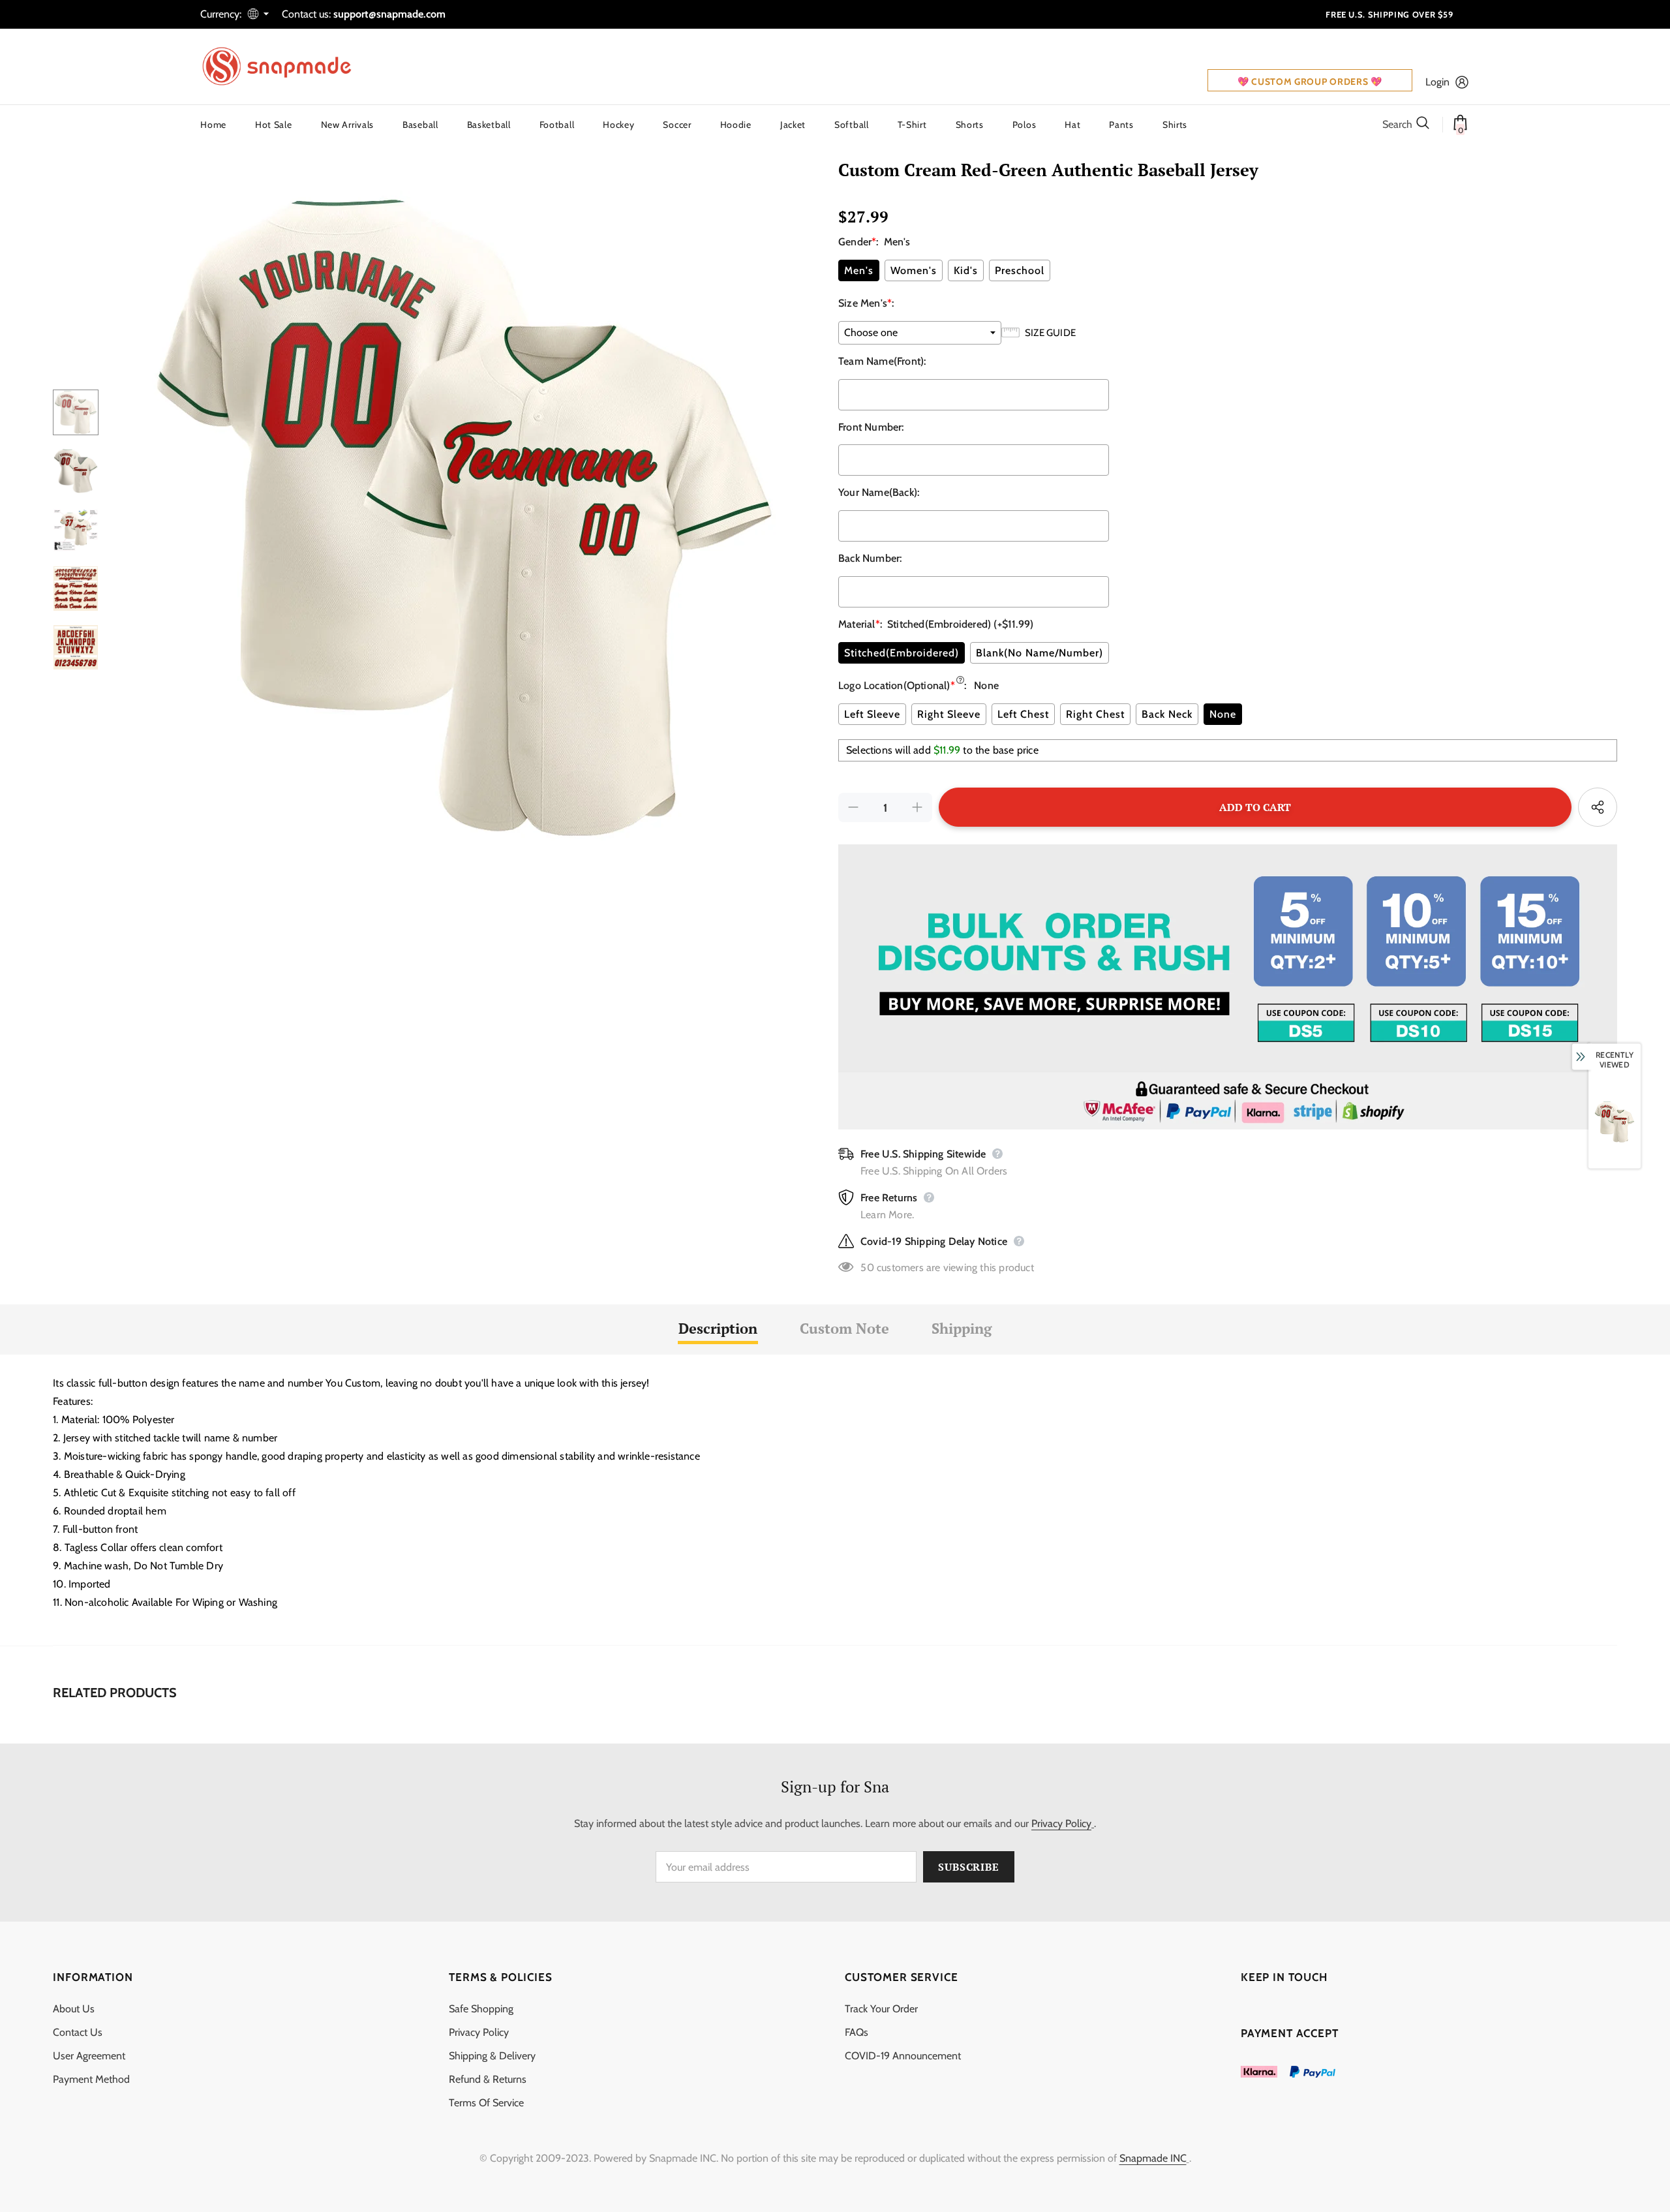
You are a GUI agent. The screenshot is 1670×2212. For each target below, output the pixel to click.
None (1223, 714)
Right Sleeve (949, 714)
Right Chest (1095, 714)
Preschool (1020, 270)
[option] (465, 517)
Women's (914, 270)
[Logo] (285, 67)
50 (867, 1267)
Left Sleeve (872, 714)
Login (1437, 82)
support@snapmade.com (389, 14)
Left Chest (1023, 714)
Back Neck (1167, 714)
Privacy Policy (1061, 1823)
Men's (859, 270)
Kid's (966, 270)
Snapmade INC (1153, 2158)
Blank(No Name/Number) (1040, 653)
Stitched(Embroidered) (902, 653)
